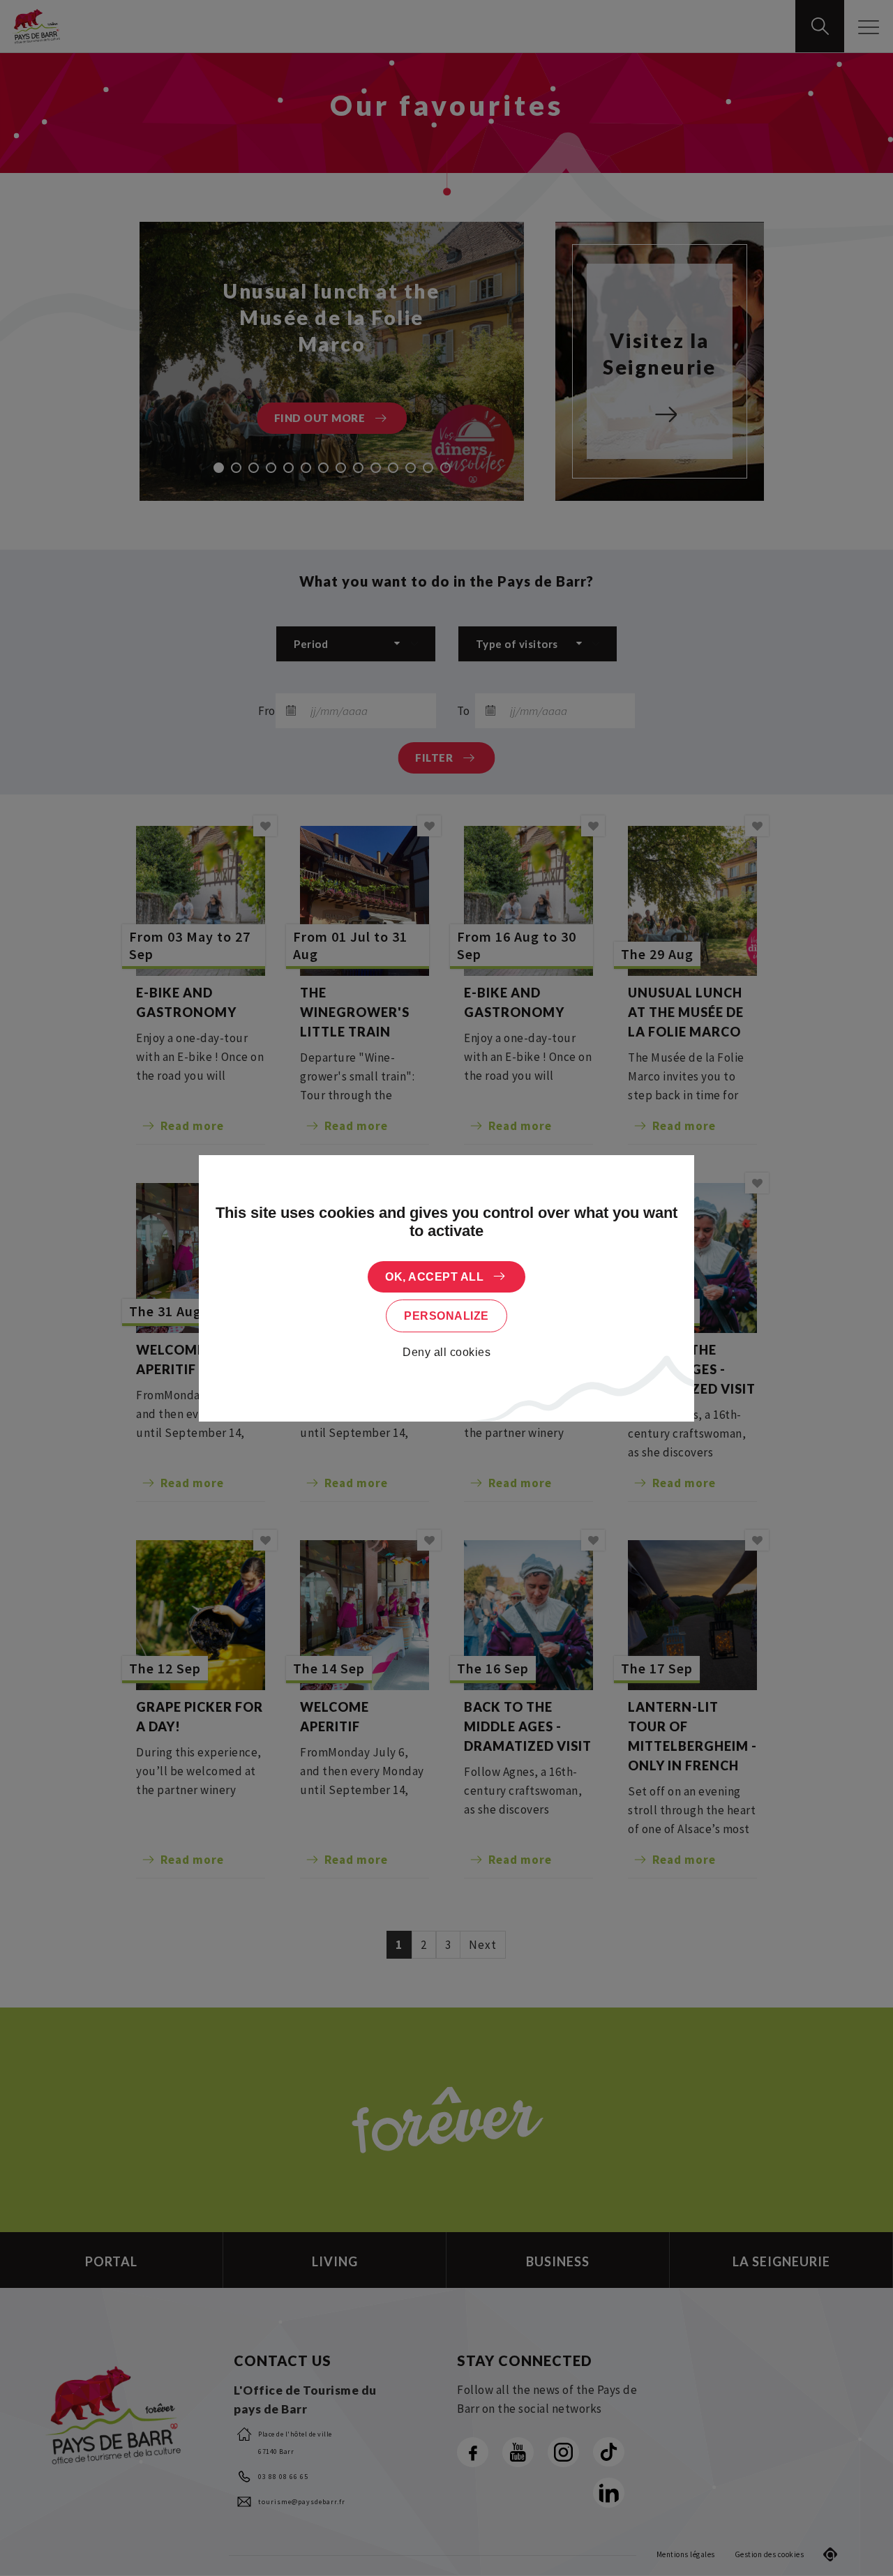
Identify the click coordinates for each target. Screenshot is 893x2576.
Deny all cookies (446, 1352)
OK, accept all (434, 1277)
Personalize (446, 1316)
